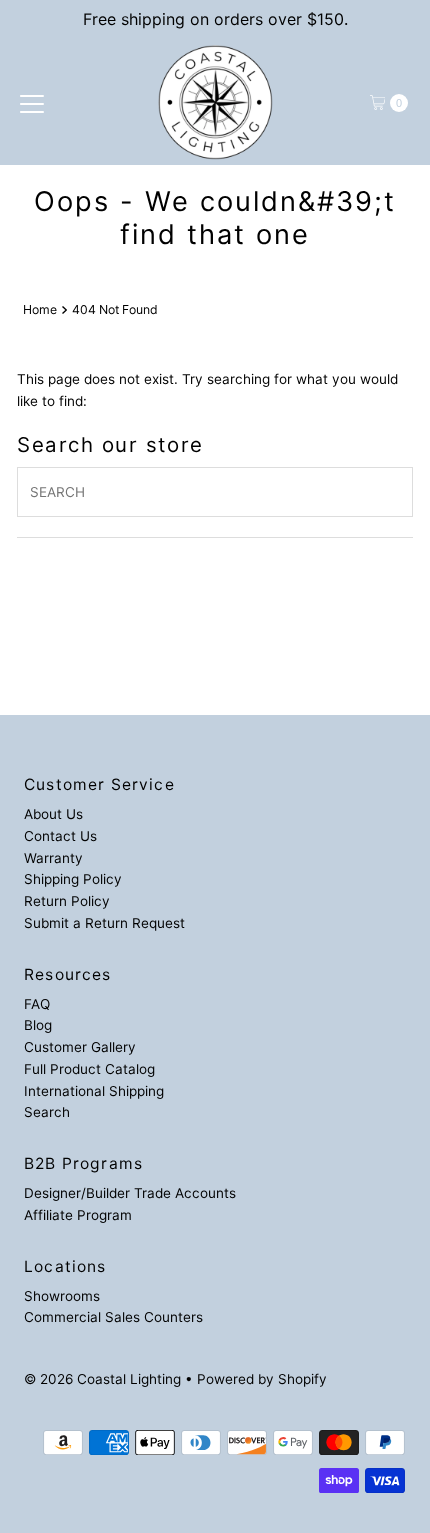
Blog (38, 1025)
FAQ (37, 1004)
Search (47, 1112)
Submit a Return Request (104, 923)
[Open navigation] (32, 103)
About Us (53, 814)
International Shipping (94, 1091)
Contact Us (60, 836)
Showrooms (62, 1296)
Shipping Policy (73, 879)
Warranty (53, 858)
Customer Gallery (80, 1047)
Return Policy (67, 901)
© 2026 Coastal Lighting (102, 1379)
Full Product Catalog (89, 1069)
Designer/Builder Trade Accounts (130, 1193)
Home (40, 309)
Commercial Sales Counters (113, 1317)
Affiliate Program (78, 1215)
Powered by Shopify (262, 1379)
